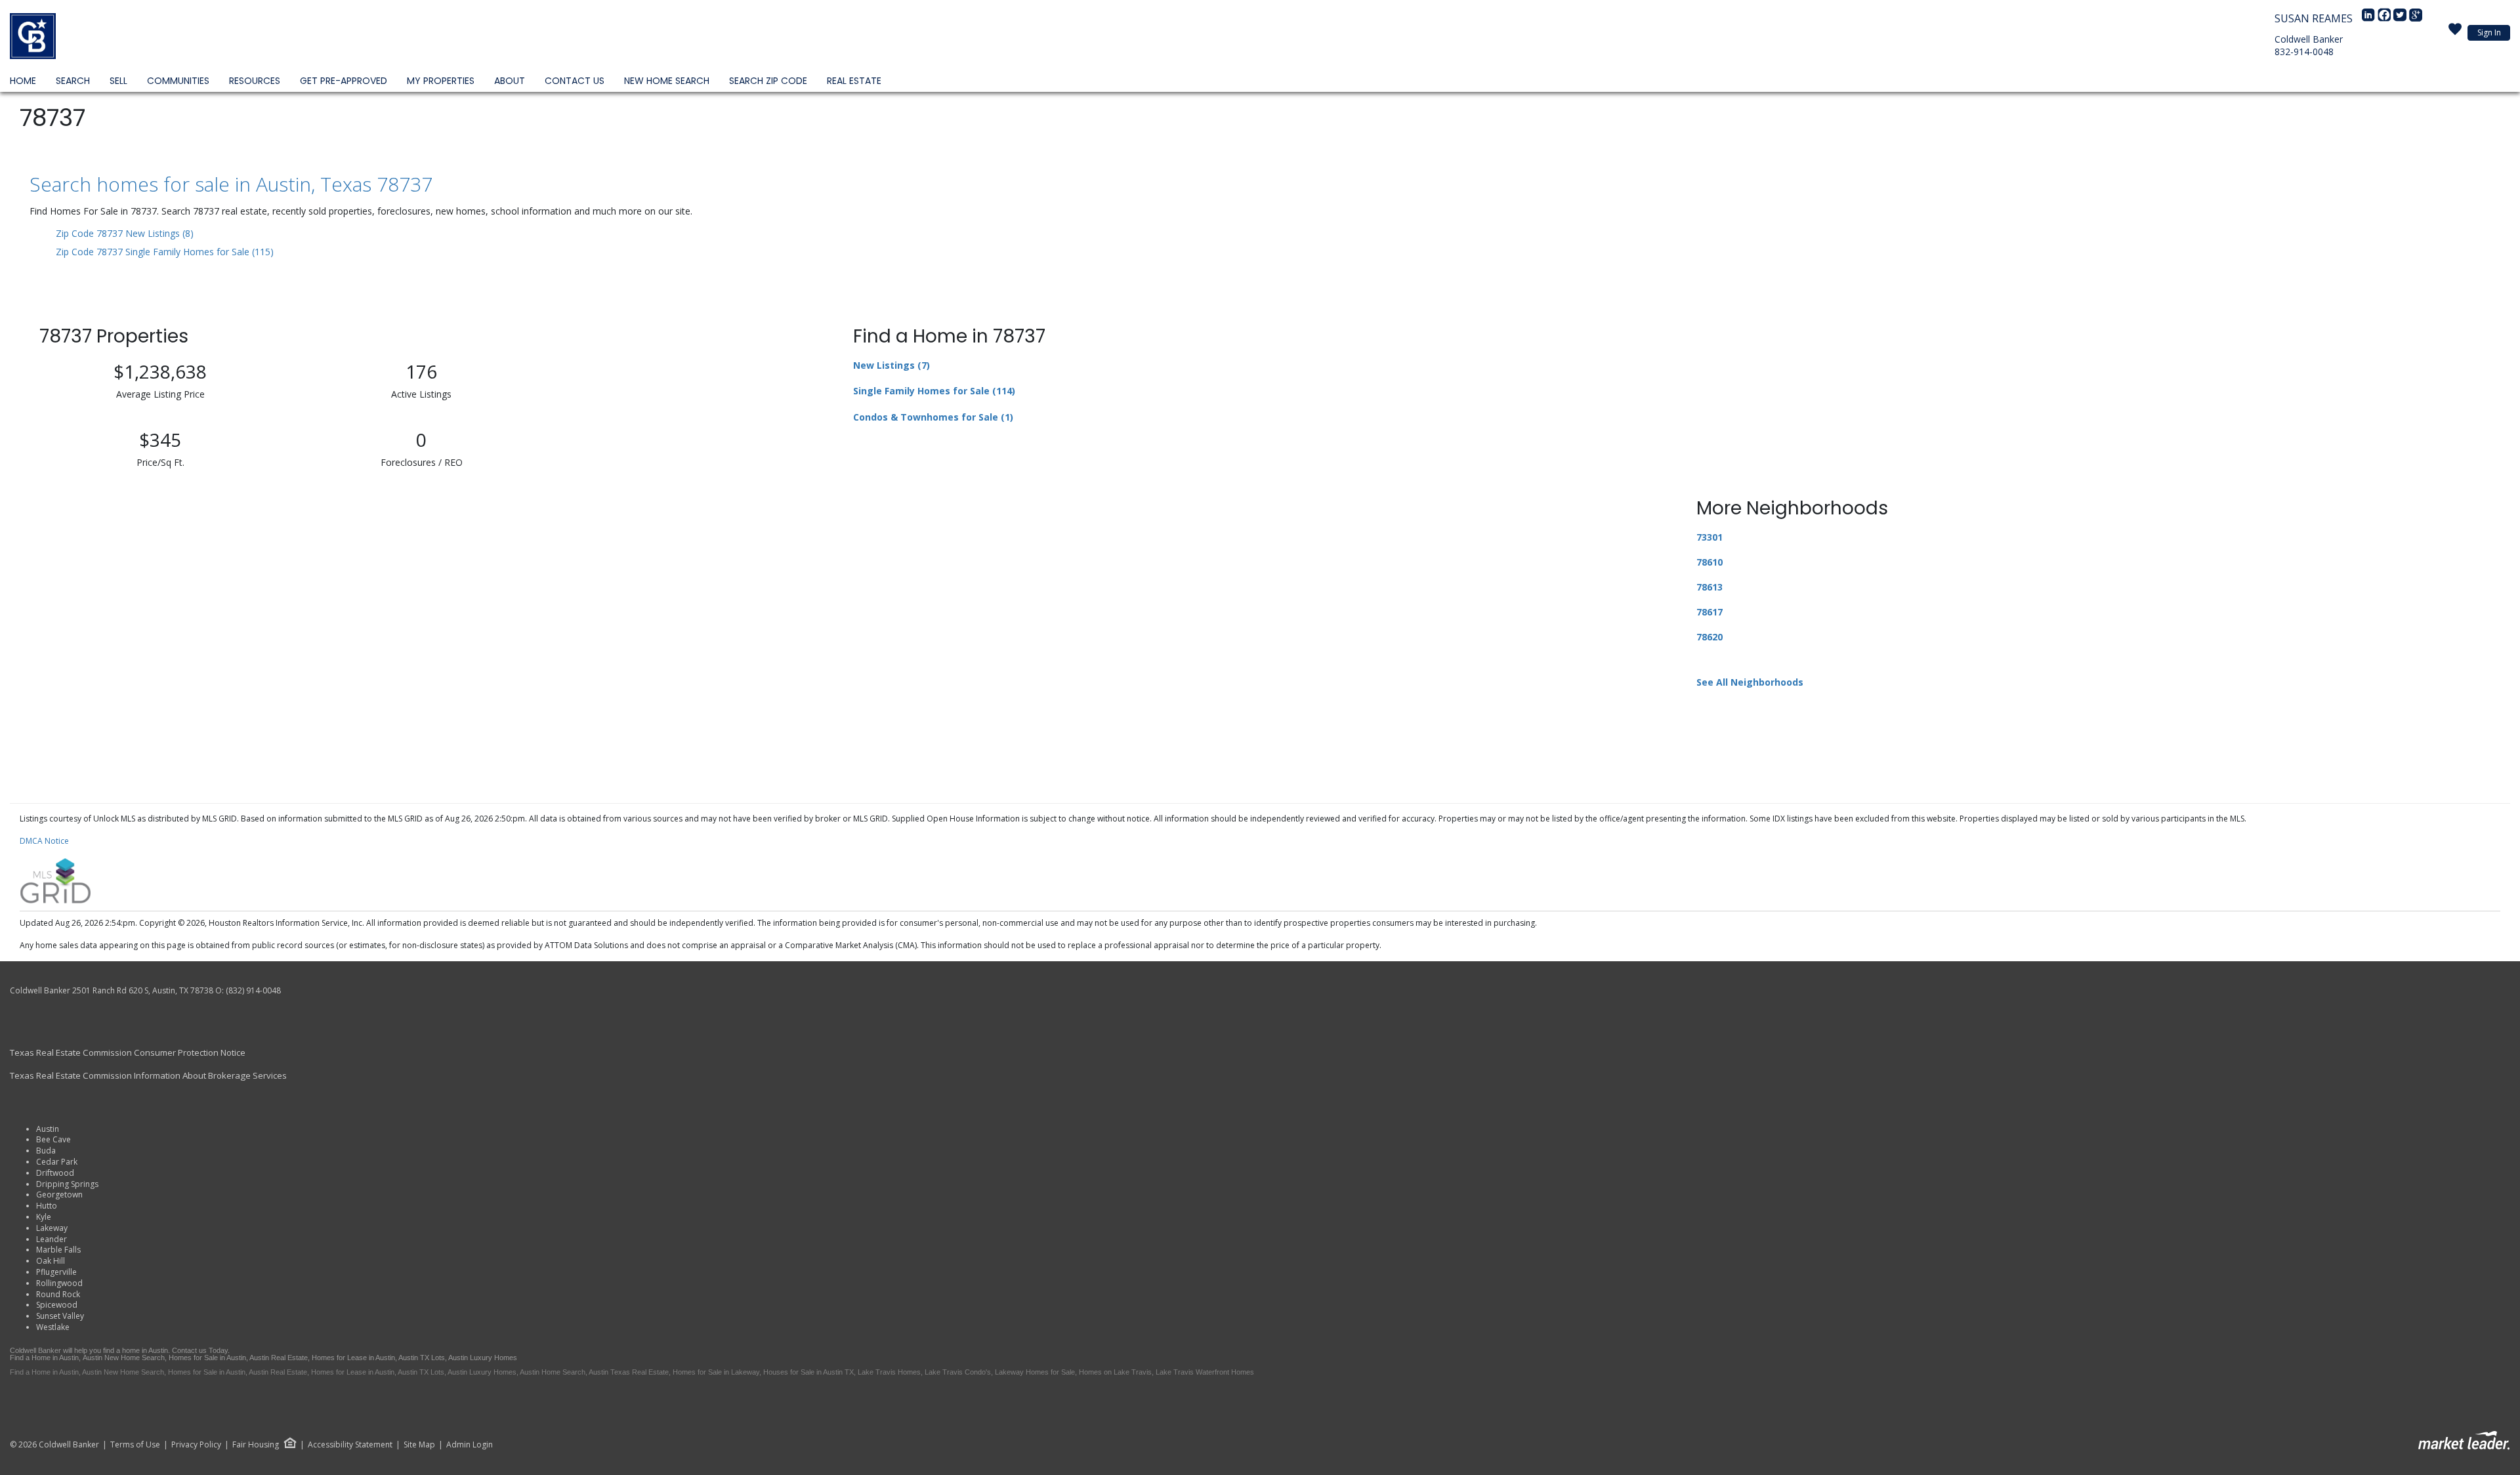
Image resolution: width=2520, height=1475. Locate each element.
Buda (46, 1151)
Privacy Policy (196, 1445)
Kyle (44, 1217)
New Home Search (667, 81)
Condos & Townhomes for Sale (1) (933, 417)
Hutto (47, 1206)
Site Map (419, 1445)
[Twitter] (2401, 18)
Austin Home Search (553, 1372)
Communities (178, 81)
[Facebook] (2385, 18)
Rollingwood (59, 1283)
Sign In (2489, 32)
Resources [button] (255, 81)
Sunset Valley (60, 1316)
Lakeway (52, 1228)
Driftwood (55, 1173)
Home (23, 81)
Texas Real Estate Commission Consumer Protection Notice (128, 1052)
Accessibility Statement (350, 1445)
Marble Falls (58, 1250)
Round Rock (58, 1294)
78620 (1710, 637)
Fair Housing (256, 1444)
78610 (1710, 562)
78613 (1710, 587)
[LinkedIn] (2370, 18)
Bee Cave (53, 1139)
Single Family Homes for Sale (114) (934, 391)
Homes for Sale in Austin (207, 1358)
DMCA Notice (44, 841)
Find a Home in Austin (44, 1358)
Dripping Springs (67, 1184)
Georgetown (59, 1195)
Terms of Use (135, 1445)
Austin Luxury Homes (483, 1358)
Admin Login (470, 1445)
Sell (118, 81)
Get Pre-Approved (344, 81)
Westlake (53, 1327)
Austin (48, 1129)
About (510, 81)
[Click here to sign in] (2455, 33)
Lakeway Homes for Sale (1035, 1372)
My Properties (441, 81)
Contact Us (575, 81)
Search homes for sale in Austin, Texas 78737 (231, 184)
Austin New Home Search (124, 1358)
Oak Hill (51, 1261)
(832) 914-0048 (253, 990)
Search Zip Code (768, 81)
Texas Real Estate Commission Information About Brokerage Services (148, 1075)
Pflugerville (56, 1272)
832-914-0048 (2304, 52)
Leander (52, 1239)
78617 (1710, 612)
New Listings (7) (892, 365)
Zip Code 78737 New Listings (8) (125, 233)
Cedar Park (57, 1162)
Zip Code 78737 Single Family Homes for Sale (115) (165, 252)
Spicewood (57, 1305)
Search (73, 81)
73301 (1710, 537)
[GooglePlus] (2416, 18)
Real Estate (854, 81)
